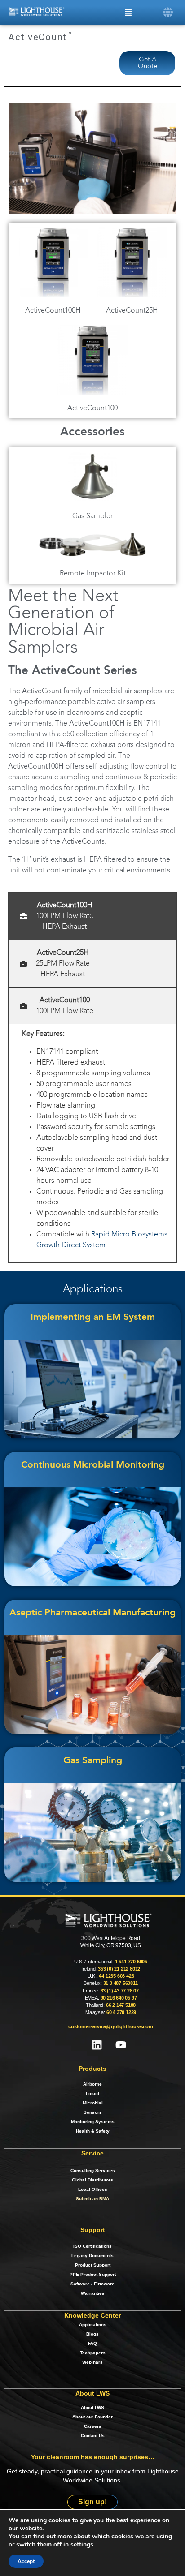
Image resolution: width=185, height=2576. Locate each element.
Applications (93, 2325)
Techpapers (93, 2353)
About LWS (92, 2407)
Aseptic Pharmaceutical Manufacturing (92, 1613)
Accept (26, 2561)
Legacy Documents (92, 2256)
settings (82, 2545)
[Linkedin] (97, 2045)
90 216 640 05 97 (119, 1998)
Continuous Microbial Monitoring (93, 1465)
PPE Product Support (93, 2274)
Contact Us (93, 2436)
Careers (93, 2426)
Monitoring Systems (93, 2122)
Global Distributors (92, 2180)
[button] (168, 12)
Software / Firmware (92, 2284)
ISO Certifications (92, 2246)
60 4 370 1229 (121, 2012)
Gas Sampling (93, 1761)
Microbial (93, 2103)
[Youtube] (121, 2045)
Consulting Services (93, 2170)
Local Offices (93, 2189)
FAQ (92, 2343)
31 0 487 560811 (121, 1983)
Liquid (92, 2093)
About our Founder (92, 2417)
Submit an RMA (92, 2199)
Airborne (92, 2084)
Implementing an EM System (93, 1317)
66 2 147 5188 (121, 2005)
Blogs (92, 2334)
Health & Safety (93, 2131)
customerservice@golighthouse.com (111, 2026)
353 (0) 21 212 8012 (119, 1969)
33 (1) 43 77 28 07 (120, 1991)
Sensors (93, 2112)
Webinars (92, 2362)
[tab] (92, 916)
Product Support (93, 2265)
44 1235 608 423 (116, 1976)
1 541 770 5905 (131, 1962)
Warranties (93, 2293)
